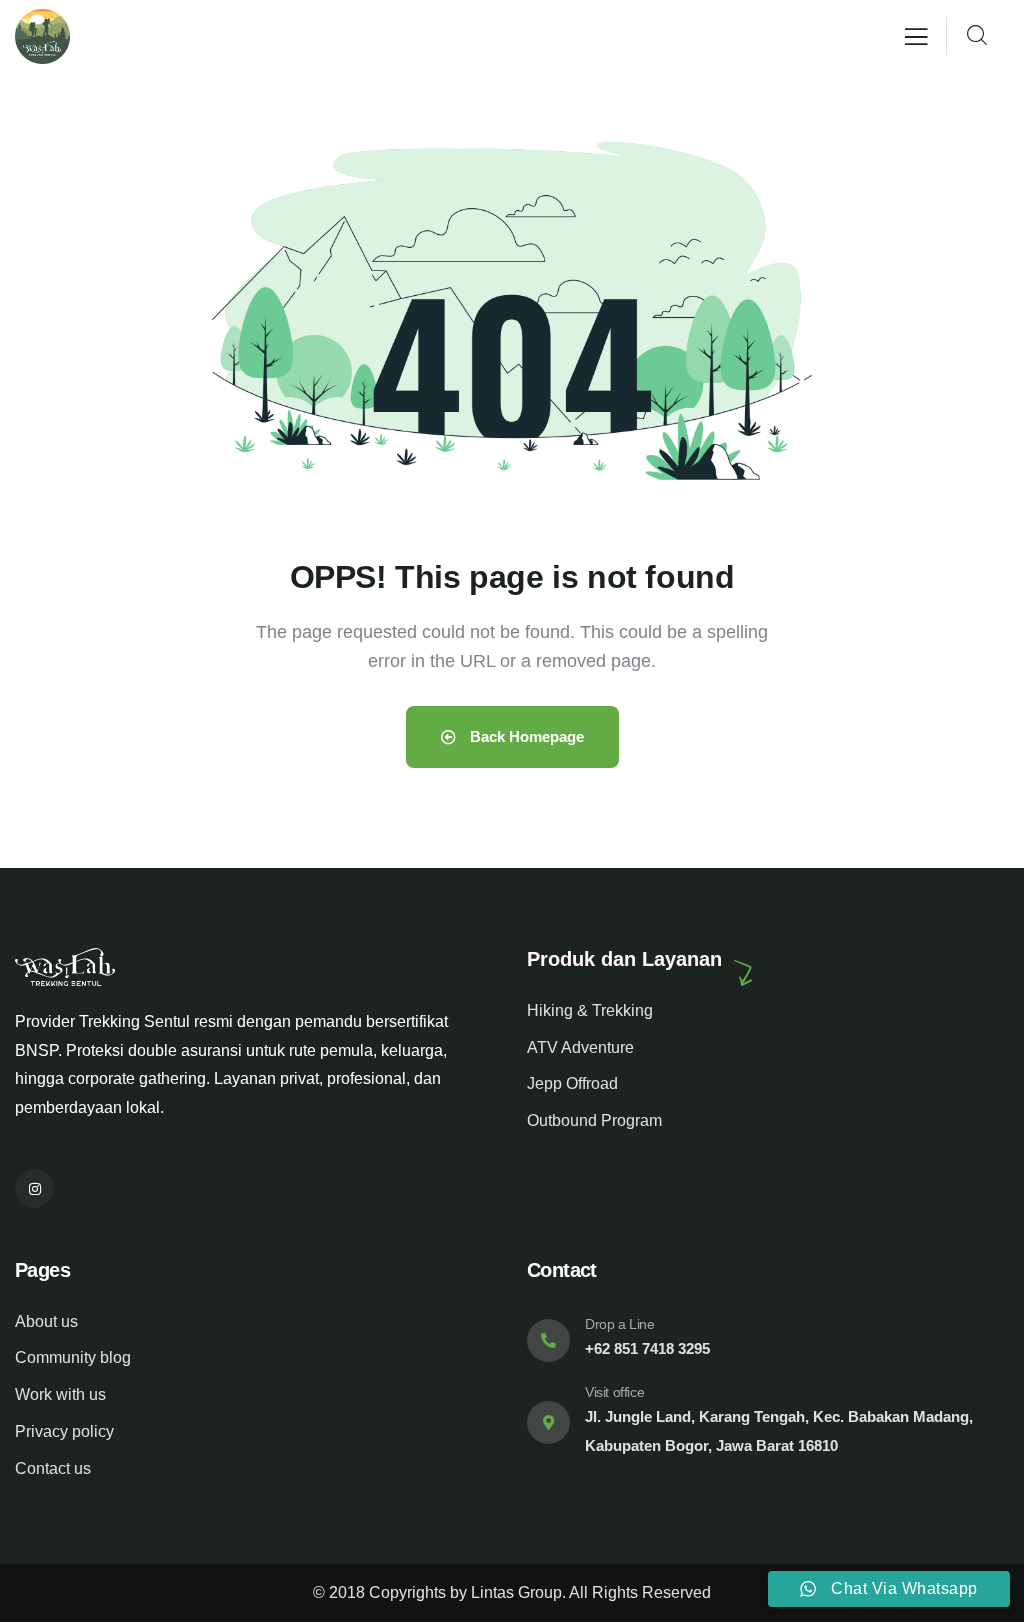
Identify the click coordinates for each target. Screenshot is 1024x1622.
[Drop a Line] (548, 1340)
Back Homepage (525, 736)
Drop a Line (620, 1324)
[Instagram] (34, 1188)
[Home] (42, 36)
